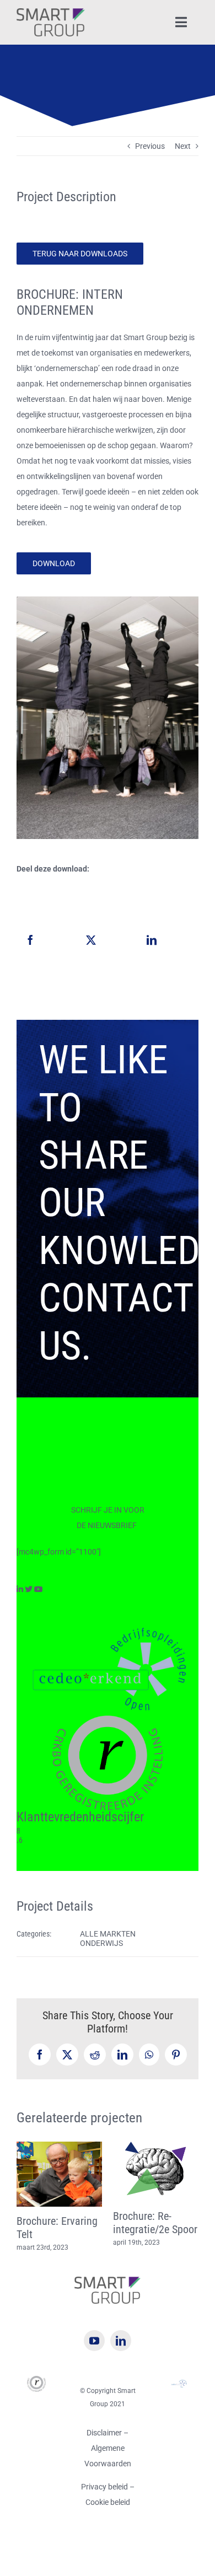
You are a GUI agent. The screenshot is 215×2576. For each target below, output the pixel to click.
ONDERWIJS (101, 1943)
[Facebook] (30, 940)
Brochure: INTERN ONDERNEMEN (55, 2228)
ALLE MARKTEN (108, 1934)
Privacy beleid (105, 2500)
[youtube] (94, 2354)
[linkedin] (121, 2354)
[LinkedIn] (152, 940)
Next (183, 146)
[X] (91, 940)
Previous (150, 146)
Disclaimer (104, 2446)
